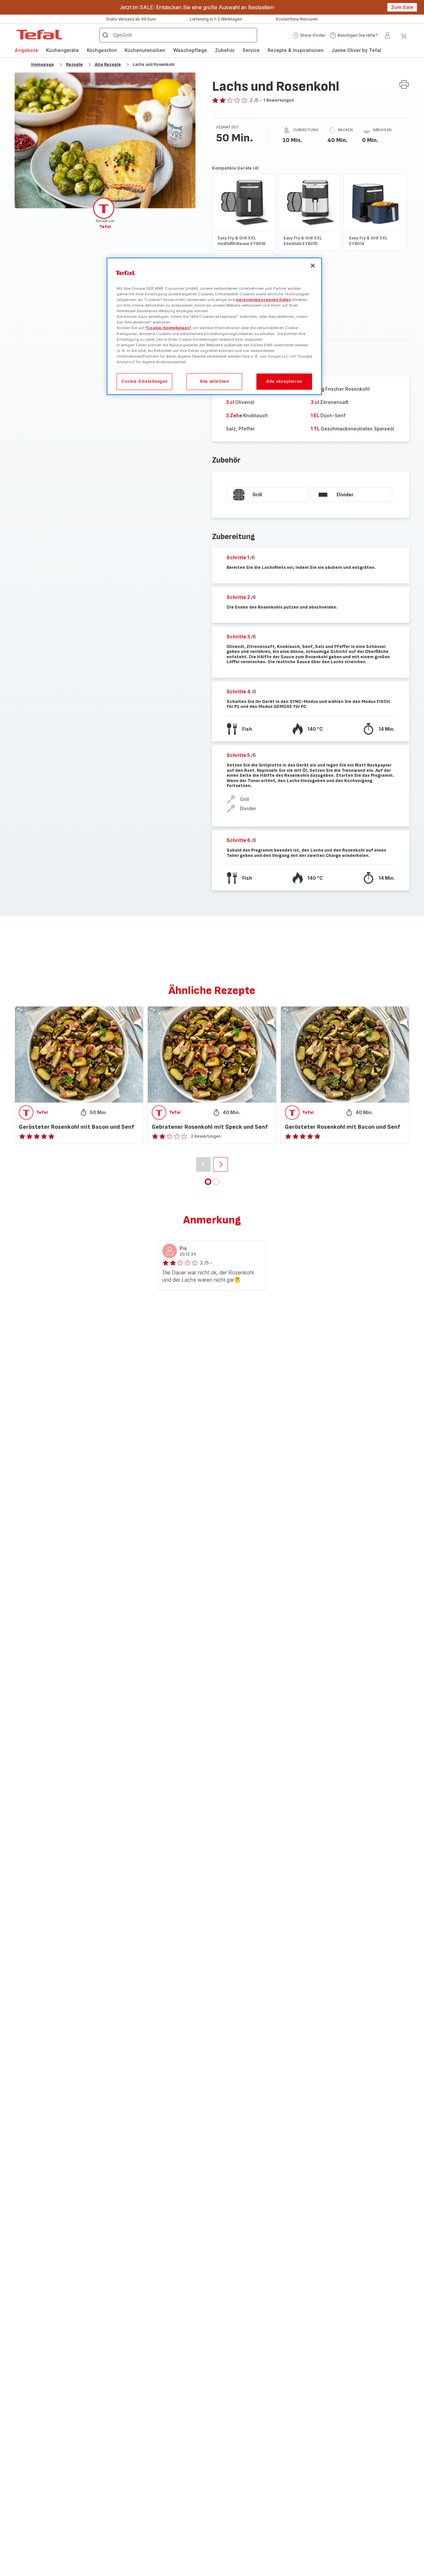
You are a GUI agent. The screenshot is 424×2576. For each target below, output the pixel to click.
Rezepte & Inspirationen (296, 50)
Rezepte (74, 64)
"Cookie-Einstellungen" (168, 328)
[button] (309, 35)
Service (251, 50)
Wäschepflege (190, 50)
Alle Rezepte (108, 64)
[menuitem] (26, 50)
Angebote (26, 50)
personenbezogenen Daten (264, 300)
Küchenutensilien (145, 50)
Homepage (43, 64)
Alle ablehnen (214, 381)
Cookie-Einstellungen (144, 381)
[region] (214, 326)
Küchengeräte (62, 50)
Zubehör (225, 50)
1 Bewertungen (279, 100)
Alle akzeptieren (284, 381)
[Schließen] (313, 266)
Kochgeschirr (102, 50)
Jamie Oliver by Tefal (356, 50)
